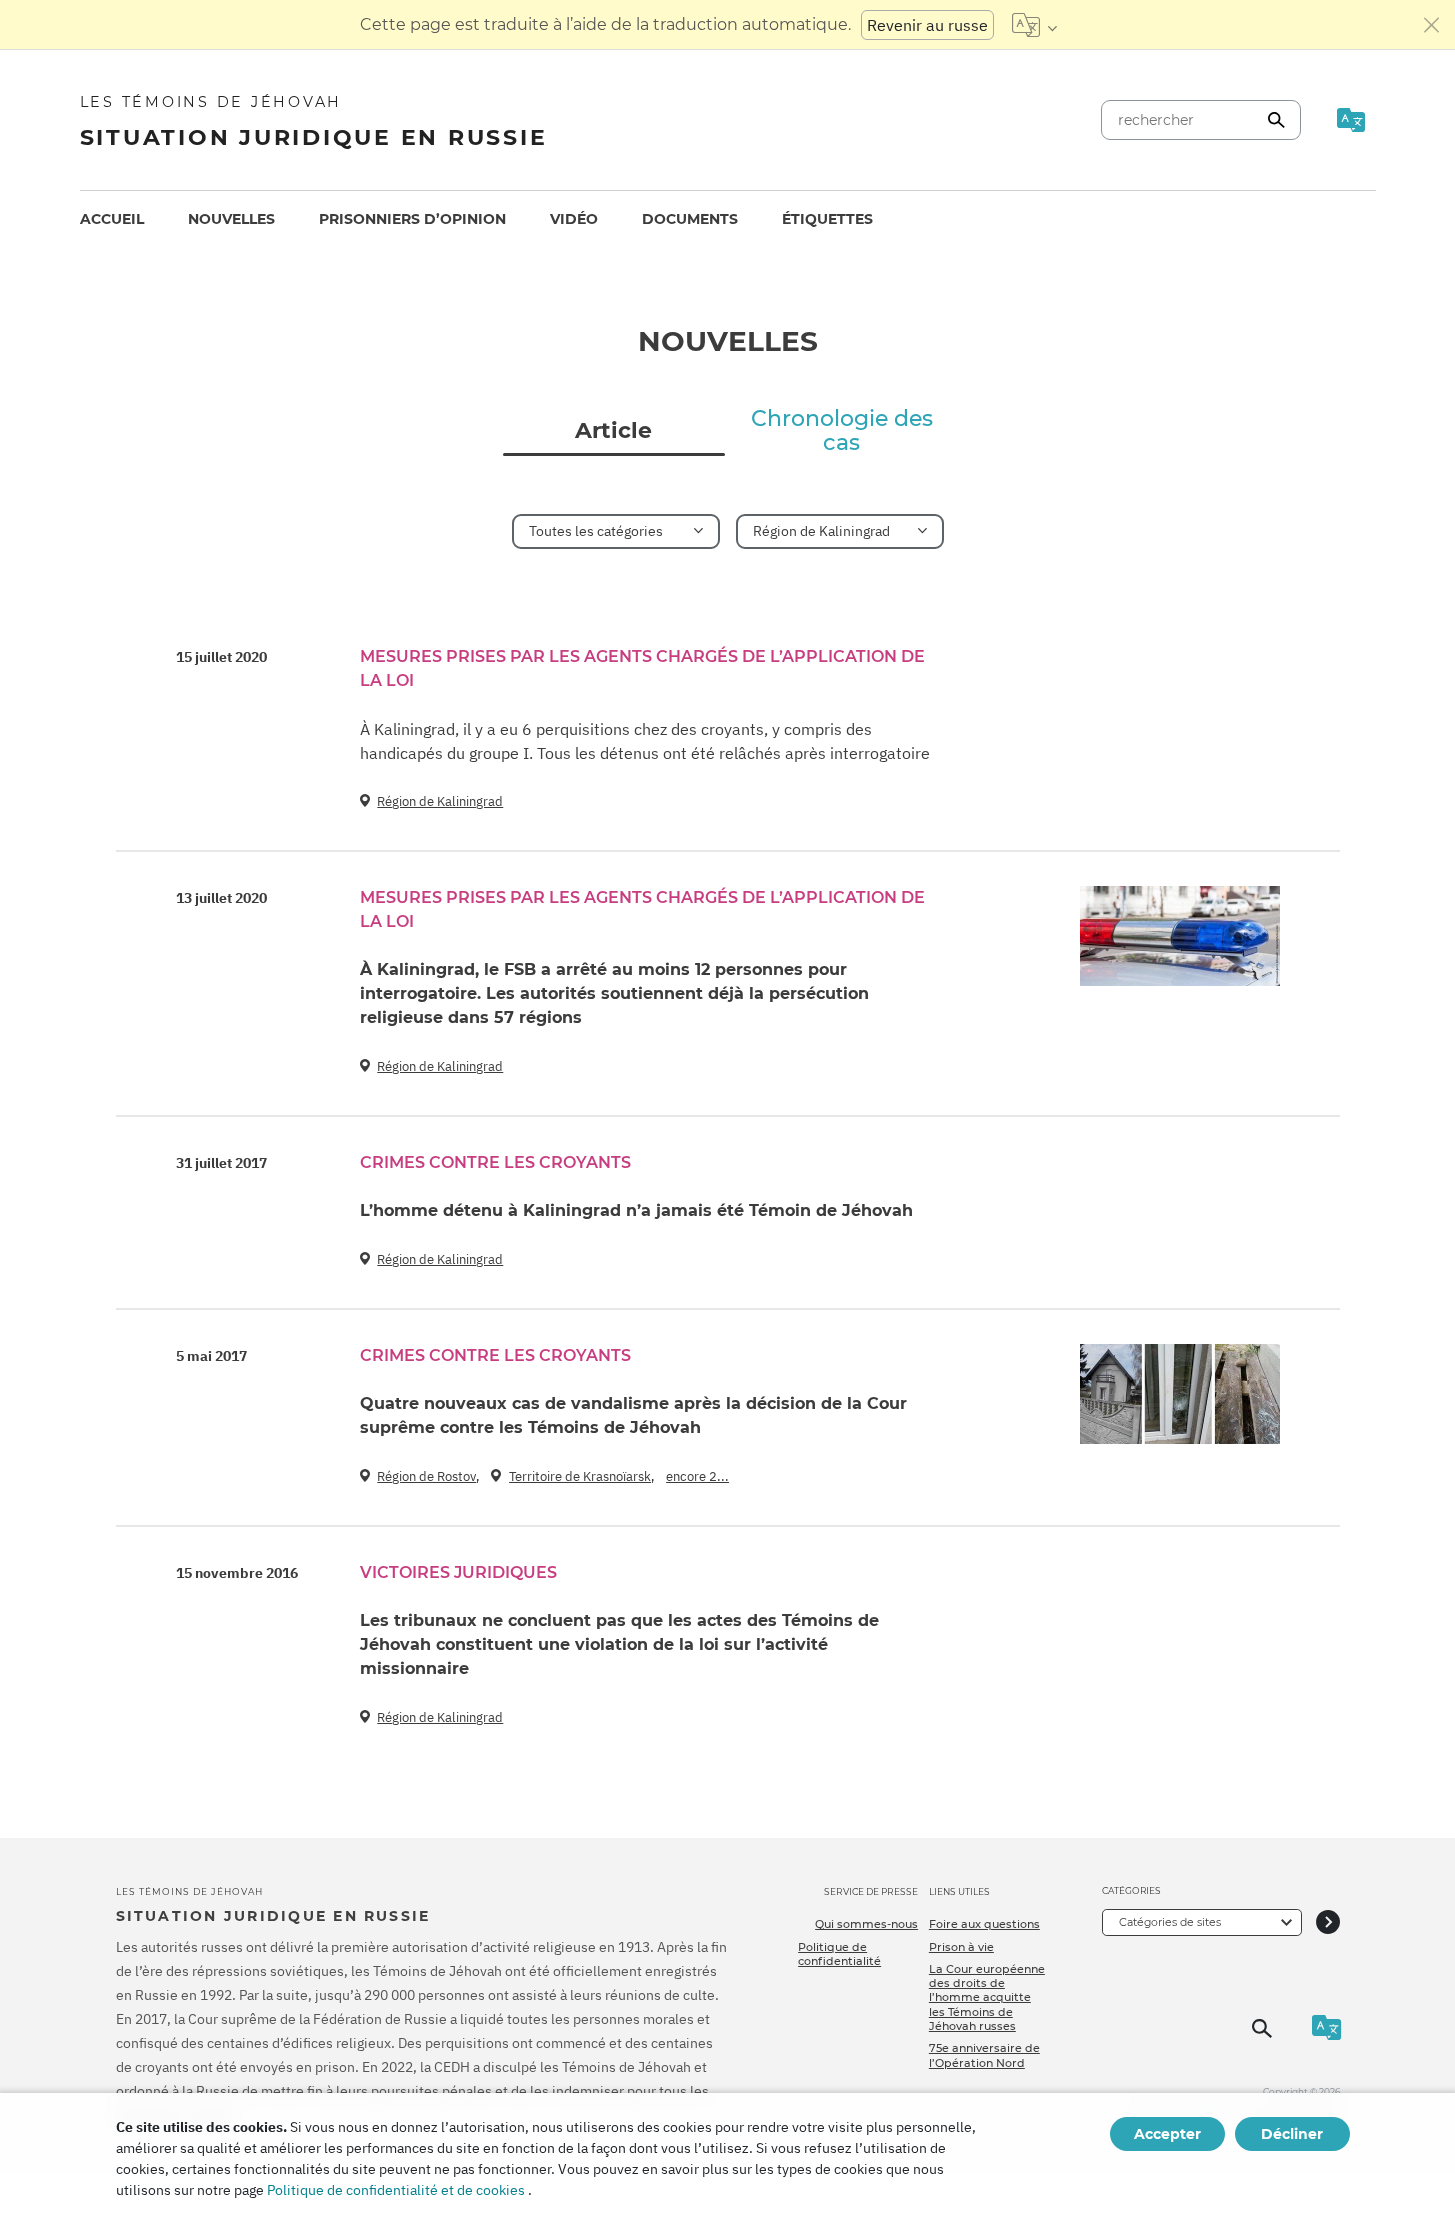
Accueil (112, 219)
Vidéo (574, 219)
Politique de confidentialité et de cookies (396, 2190)
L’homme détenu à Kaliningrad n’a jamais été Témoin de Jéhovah (636, 1210)
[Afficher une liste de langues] (1034, 25)
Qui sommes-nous (866, 1924)
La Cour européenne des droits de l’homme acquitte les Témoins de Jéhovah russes (987, 1997)
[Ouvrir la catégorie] (1328, 1922)
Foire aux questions (984, 1924)
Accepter (1167, 2134)
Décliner (1292, 2134)
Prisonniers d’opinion (412, 219)
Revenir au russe (927, 25)
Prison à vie (961, 1947)
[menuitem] (112, 219)
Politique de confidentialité (839, 1954)
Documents (690, 219)
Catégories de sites (1170, 1922)
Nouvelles (231, 219)
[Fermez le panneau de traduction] (1432, 25)
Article (613, 431)
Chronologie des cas (842, 431)
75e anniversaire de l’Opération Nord (984, 2055)
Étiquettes (827, 219)
